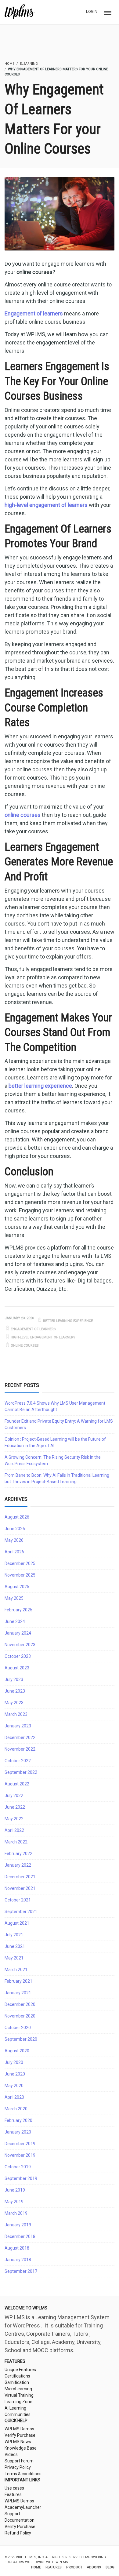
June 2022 (15, 1807)
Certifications (17, 2376)
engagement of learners (33, 1329)
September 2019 (21, 2178)
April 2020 (14, 2097)
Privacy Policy (18, 2467)
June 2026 (15, 1529)
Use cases (14, 2488)
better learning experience (68, 1321)
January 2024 (18, 1633)
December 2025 (20, 1563)
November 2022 (20, 1749)
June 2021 (15, 1946)
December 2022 (20, 1737)
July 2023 (14, 1679)
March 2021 (16, 1970)
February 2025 (18, 1610)
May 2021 (14, 1958)
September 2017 (21, 2271)
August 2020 (17, 2051)
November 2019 (20, 2155)
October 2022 (18, 1761)
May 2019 (14, 2202)
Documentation (20, 2520)
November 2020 (20, 2016)
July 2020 (14, 2062)
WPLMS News (18, 2442)
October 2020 (18, 2028)
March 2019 (16, 2213)
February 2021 (18, 1981)
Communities (18, 2414)
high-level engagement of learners (43, 1337)
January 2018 (18, 2260)
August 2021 (17, 1923)
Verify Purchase (20, 2435)
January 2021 (18, 1993)
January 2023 (18, 1726)
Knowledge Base (21, 2448)
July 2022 (14, 1796)
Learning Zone (18, 2402)
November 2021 (20, 1888)
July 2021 (14, 1935)
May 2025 (14, 1598)
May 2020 (14, 2086)
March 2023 (16, 1714)
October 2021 (18, 1900)
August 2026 (17, 1517)
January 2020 (18, 2132)
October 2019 (18, 2167)
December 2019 (20, 2144)
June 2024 (15, 1621)
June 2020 (15, 2074)
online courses (25, 1346)
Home (36, 2567)
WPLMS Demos (19, 2429)
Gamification (17, 2382)
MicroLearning (18, 2389)
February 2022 (18, 1854)
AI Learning (15, 2408)
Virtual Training (19, 2395)
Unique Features (20, 2370)
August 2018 (17, 2248)
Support (12, 2514)
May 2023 (14, 1703)
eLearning (29, 64)
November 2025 (20, 1575)
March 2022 (16, 1842)
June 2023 (15, 1691)
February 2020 (18, 2120)
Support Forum (19, 2461)
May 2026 (14, 1540)
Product (74, 2567)
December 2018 (20, 2236)
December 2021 (20, 1877)
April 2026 (14, 1552)
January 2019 (18, 2225)
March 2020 (16, 2109)
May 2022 (14, 1819)
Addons (94, 2567)
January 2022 (18, 1865)
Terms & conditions (23, 2474)
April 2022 (14, 1830)
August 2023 (17, 1668)
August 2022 (17, 1784)
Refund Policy (18, 2533)
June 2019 (15, 2190)
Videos (11, 2454)
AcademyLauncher (23, 2507)
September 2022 (21, 1772)
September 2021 (21, 1912)
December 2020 (20, 2004)
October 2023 (18, 1656)
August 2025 (17, 1587)
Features (13, 2494)
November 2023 (20, 1645)
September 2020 (21, 2039)
